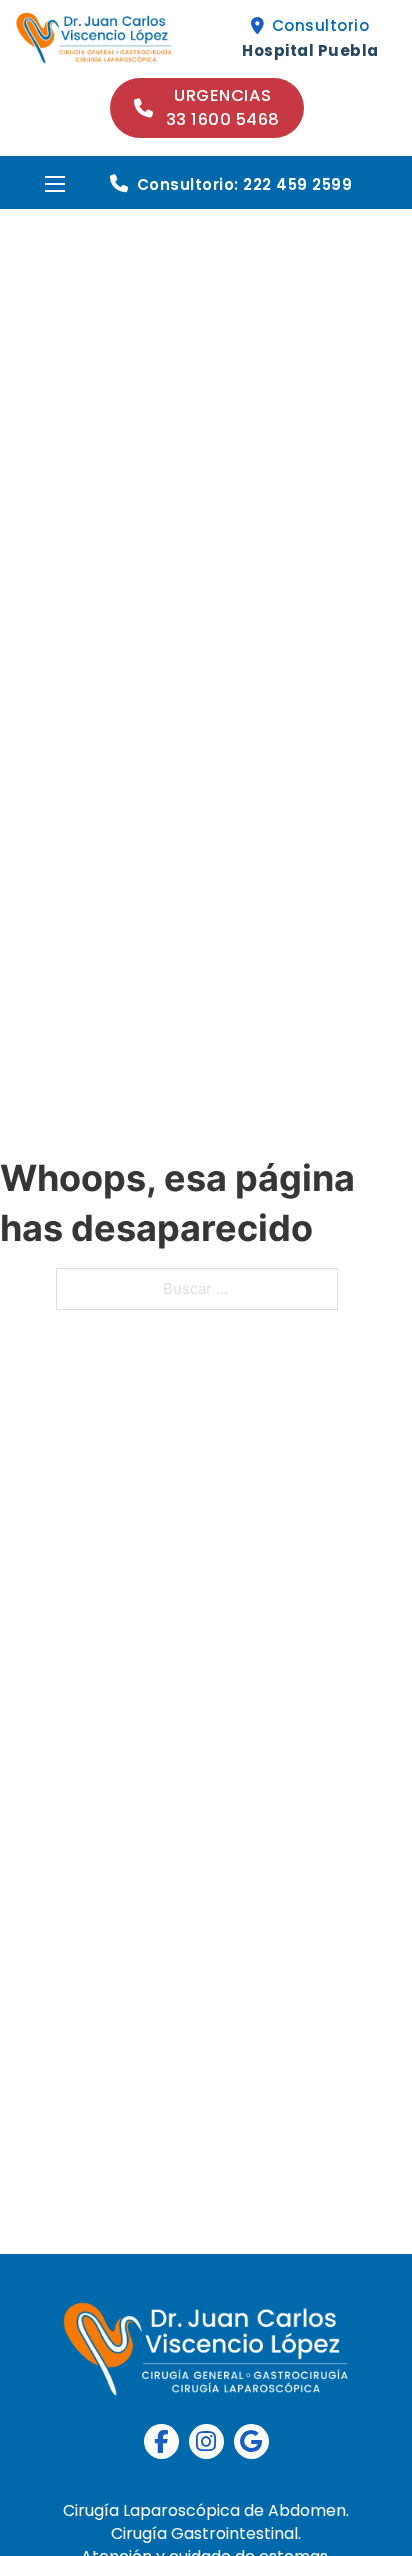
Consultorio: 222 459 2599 (245, 184)
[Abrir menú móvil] (55, 184)
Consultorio (321, 25)
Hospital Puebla (310, 50)
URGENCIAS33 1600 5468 (223, 107)
